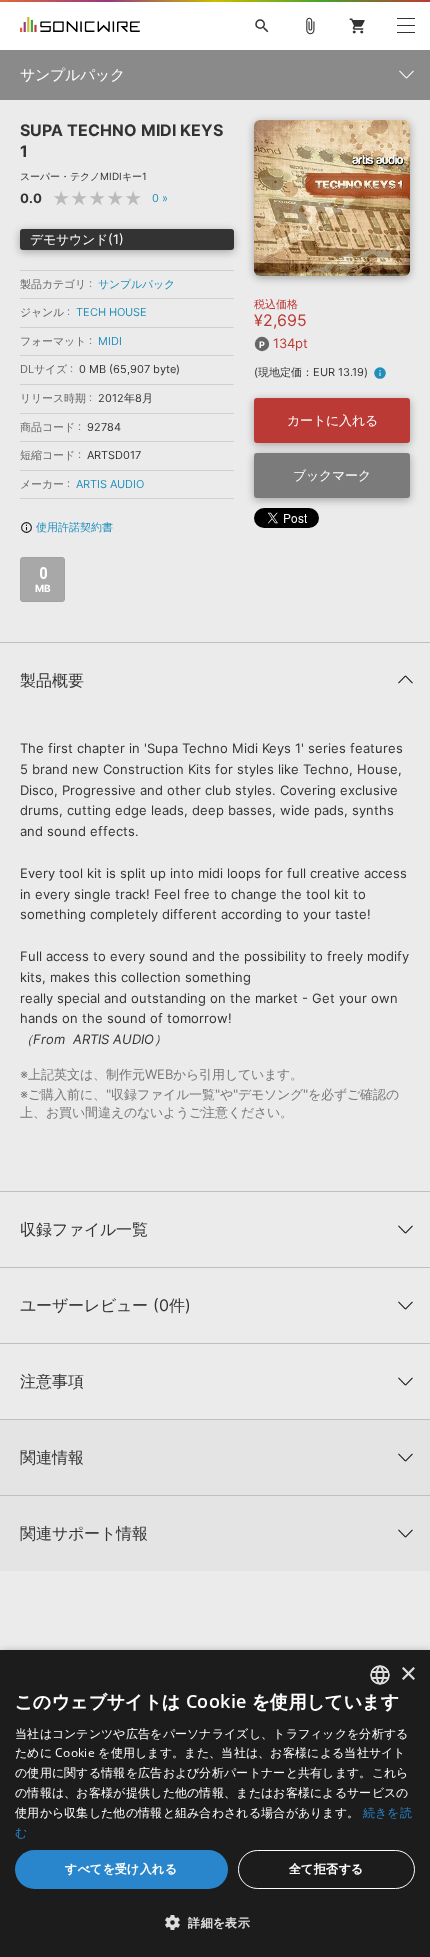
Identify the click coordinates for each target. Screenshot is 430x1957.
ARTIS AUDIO (110, 484)
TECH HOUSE (111, 312)
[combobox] (380, 1675)
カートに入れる (332, 420)
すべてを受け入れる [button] (121, 1868)
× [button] (407, 1674)
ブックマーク (332, 475)
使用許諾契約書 (66, 527)
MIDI (110, 341)
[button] (215, 1922)
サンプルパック (136, 284)
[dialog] (215, 1803)
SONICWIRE (80, 26)
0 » (160, 198)
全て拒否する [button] (326, 1868)
